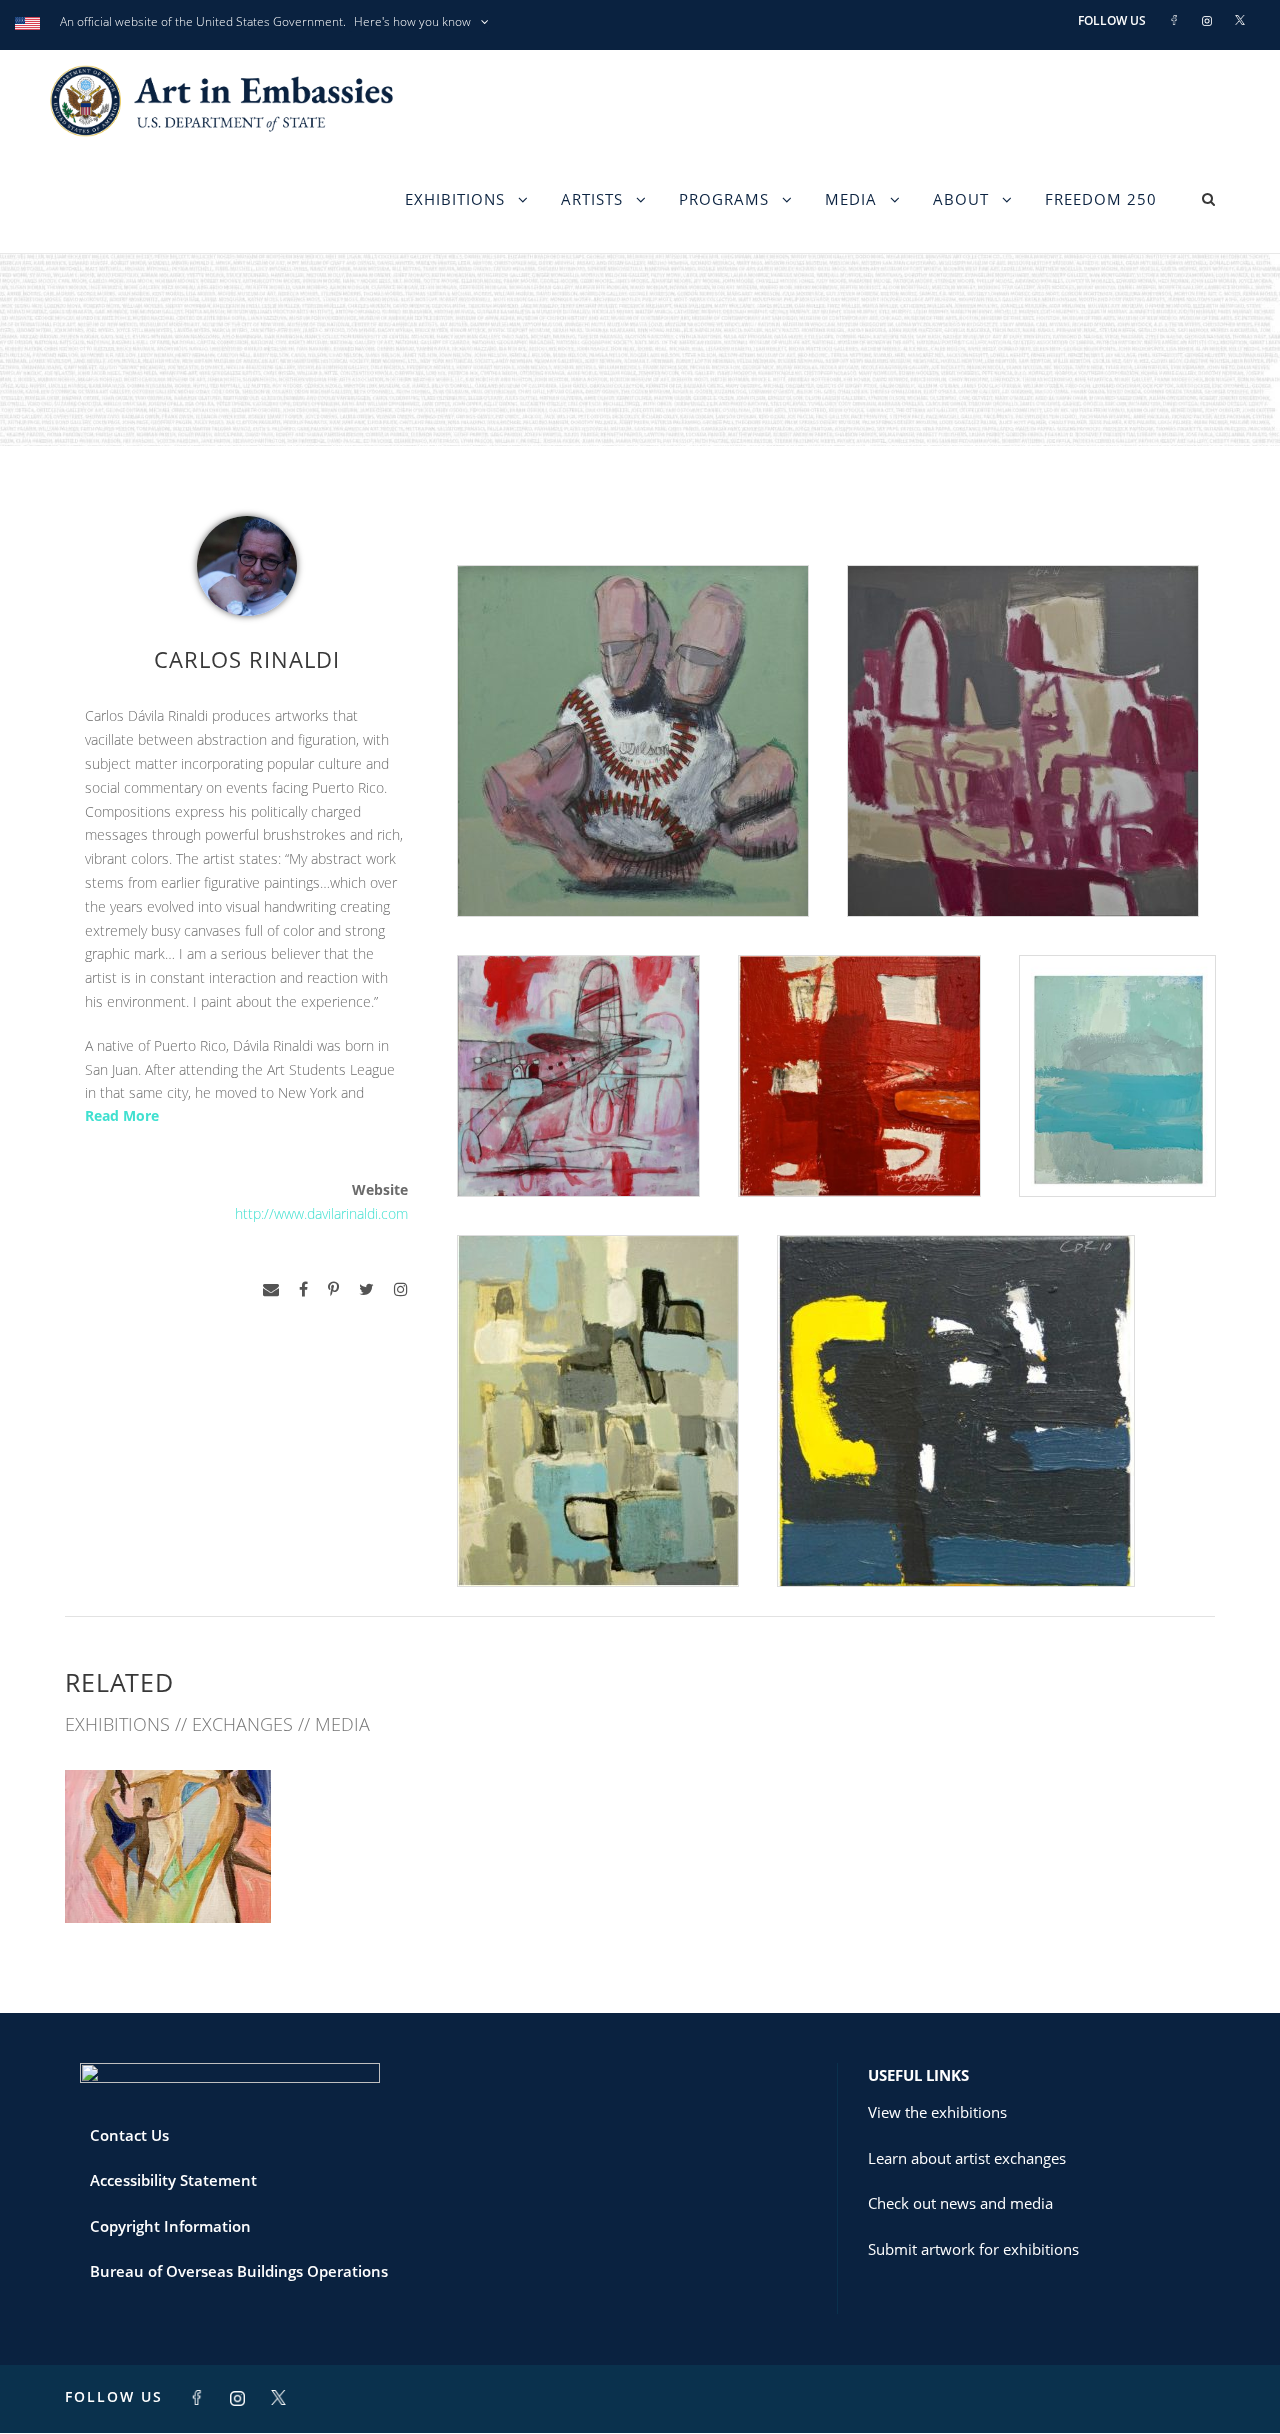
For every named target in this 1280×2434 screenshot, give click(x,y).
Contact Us (129, 2135)
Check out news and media (960, 2203)
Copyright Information (170, 2226)
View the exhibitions (937, 2112)
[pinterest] (333, 1289)
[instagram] (401, 1289)
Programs (724, 199)
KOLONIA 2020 (168, 1878)
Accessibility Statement (173, 2180)
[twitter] (366, 1289)
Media (851, 199)
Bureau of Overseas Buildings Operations (239, 2271)
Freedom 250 (1101, 199)
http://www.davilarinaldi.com (321, 1213)
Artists (592, 199)
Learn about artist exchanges (967, 2158)
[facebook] (303, 1289)
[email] (271, 1289)
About (961, 199)
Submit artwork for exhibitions (973, 2249)
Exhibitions (455, 199)
